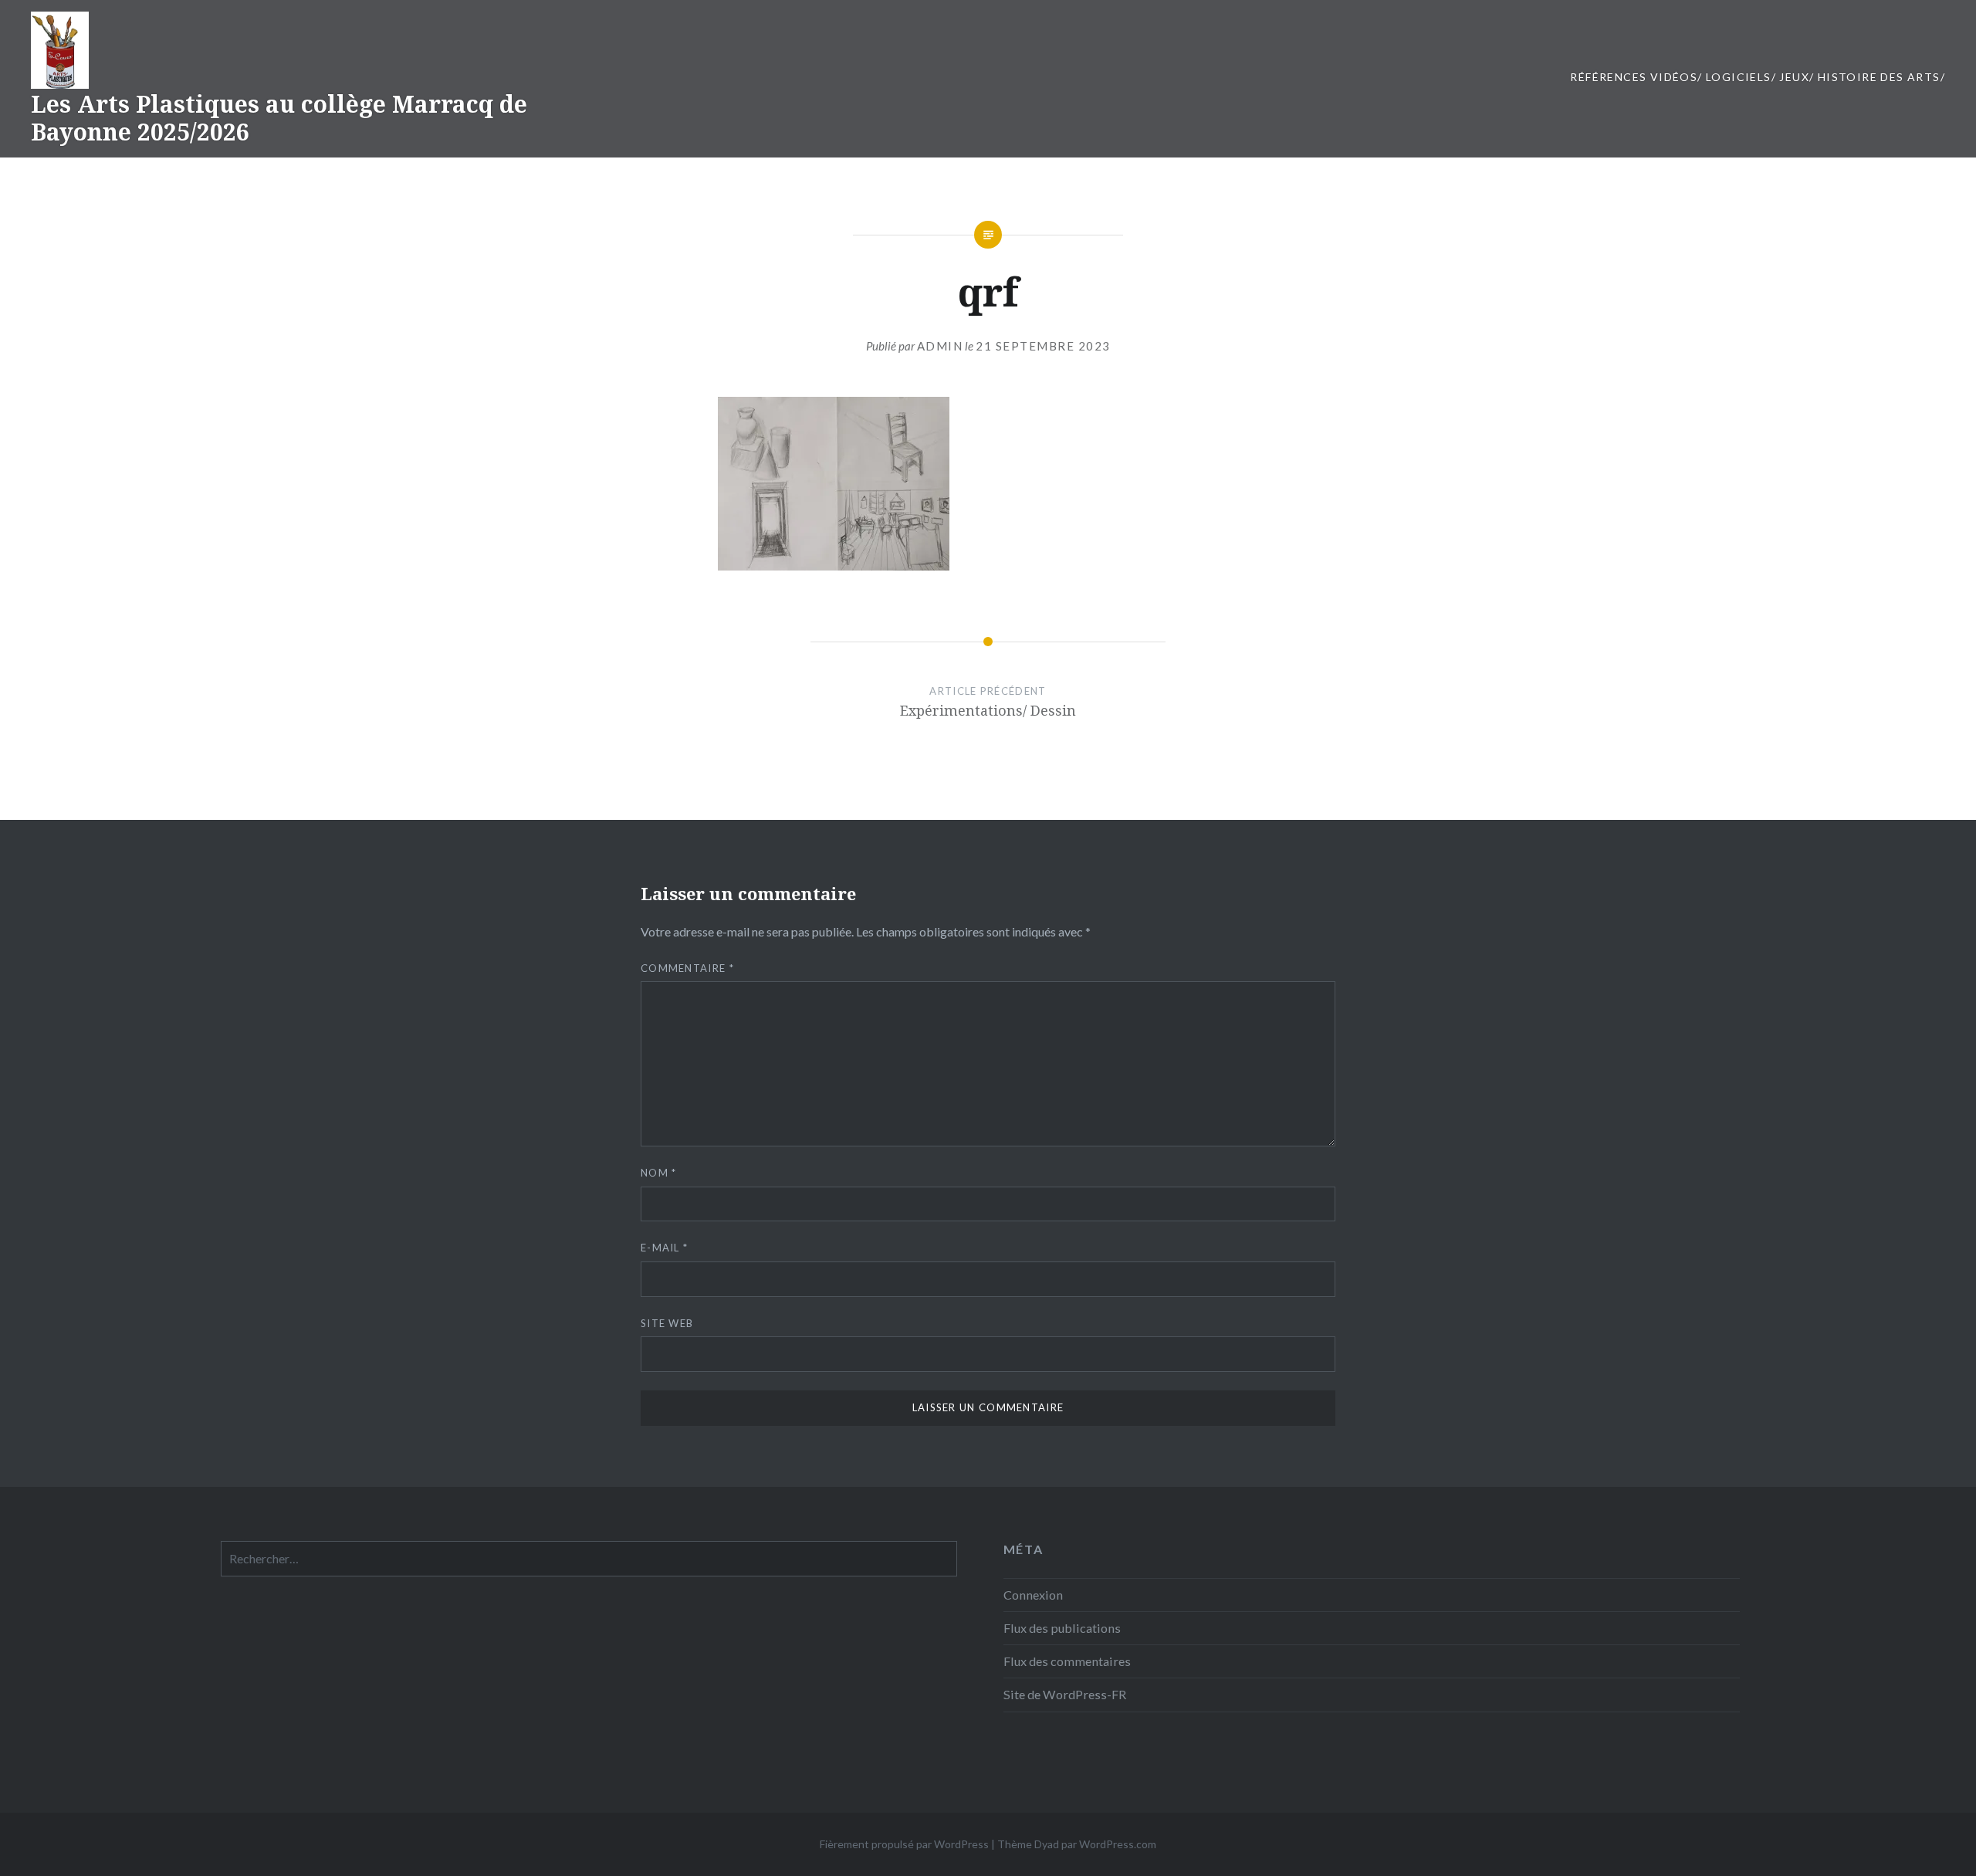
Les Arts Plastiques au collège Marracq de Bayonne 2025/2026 (279, 118)
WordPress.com (1118, 1844)
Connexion (1033, 1595)
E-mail (664, 1248)
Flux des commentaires (1067, 1661)
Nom (659, 1173)
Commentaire (687, 968)
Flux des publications (1062, 1628)
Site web (667, 1323)
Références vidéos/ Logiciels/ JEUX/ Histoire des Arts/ (1758, 77)
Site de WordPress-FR (1065, 1694)
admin (940, 346)
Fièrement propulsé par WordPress (904, 1844)
